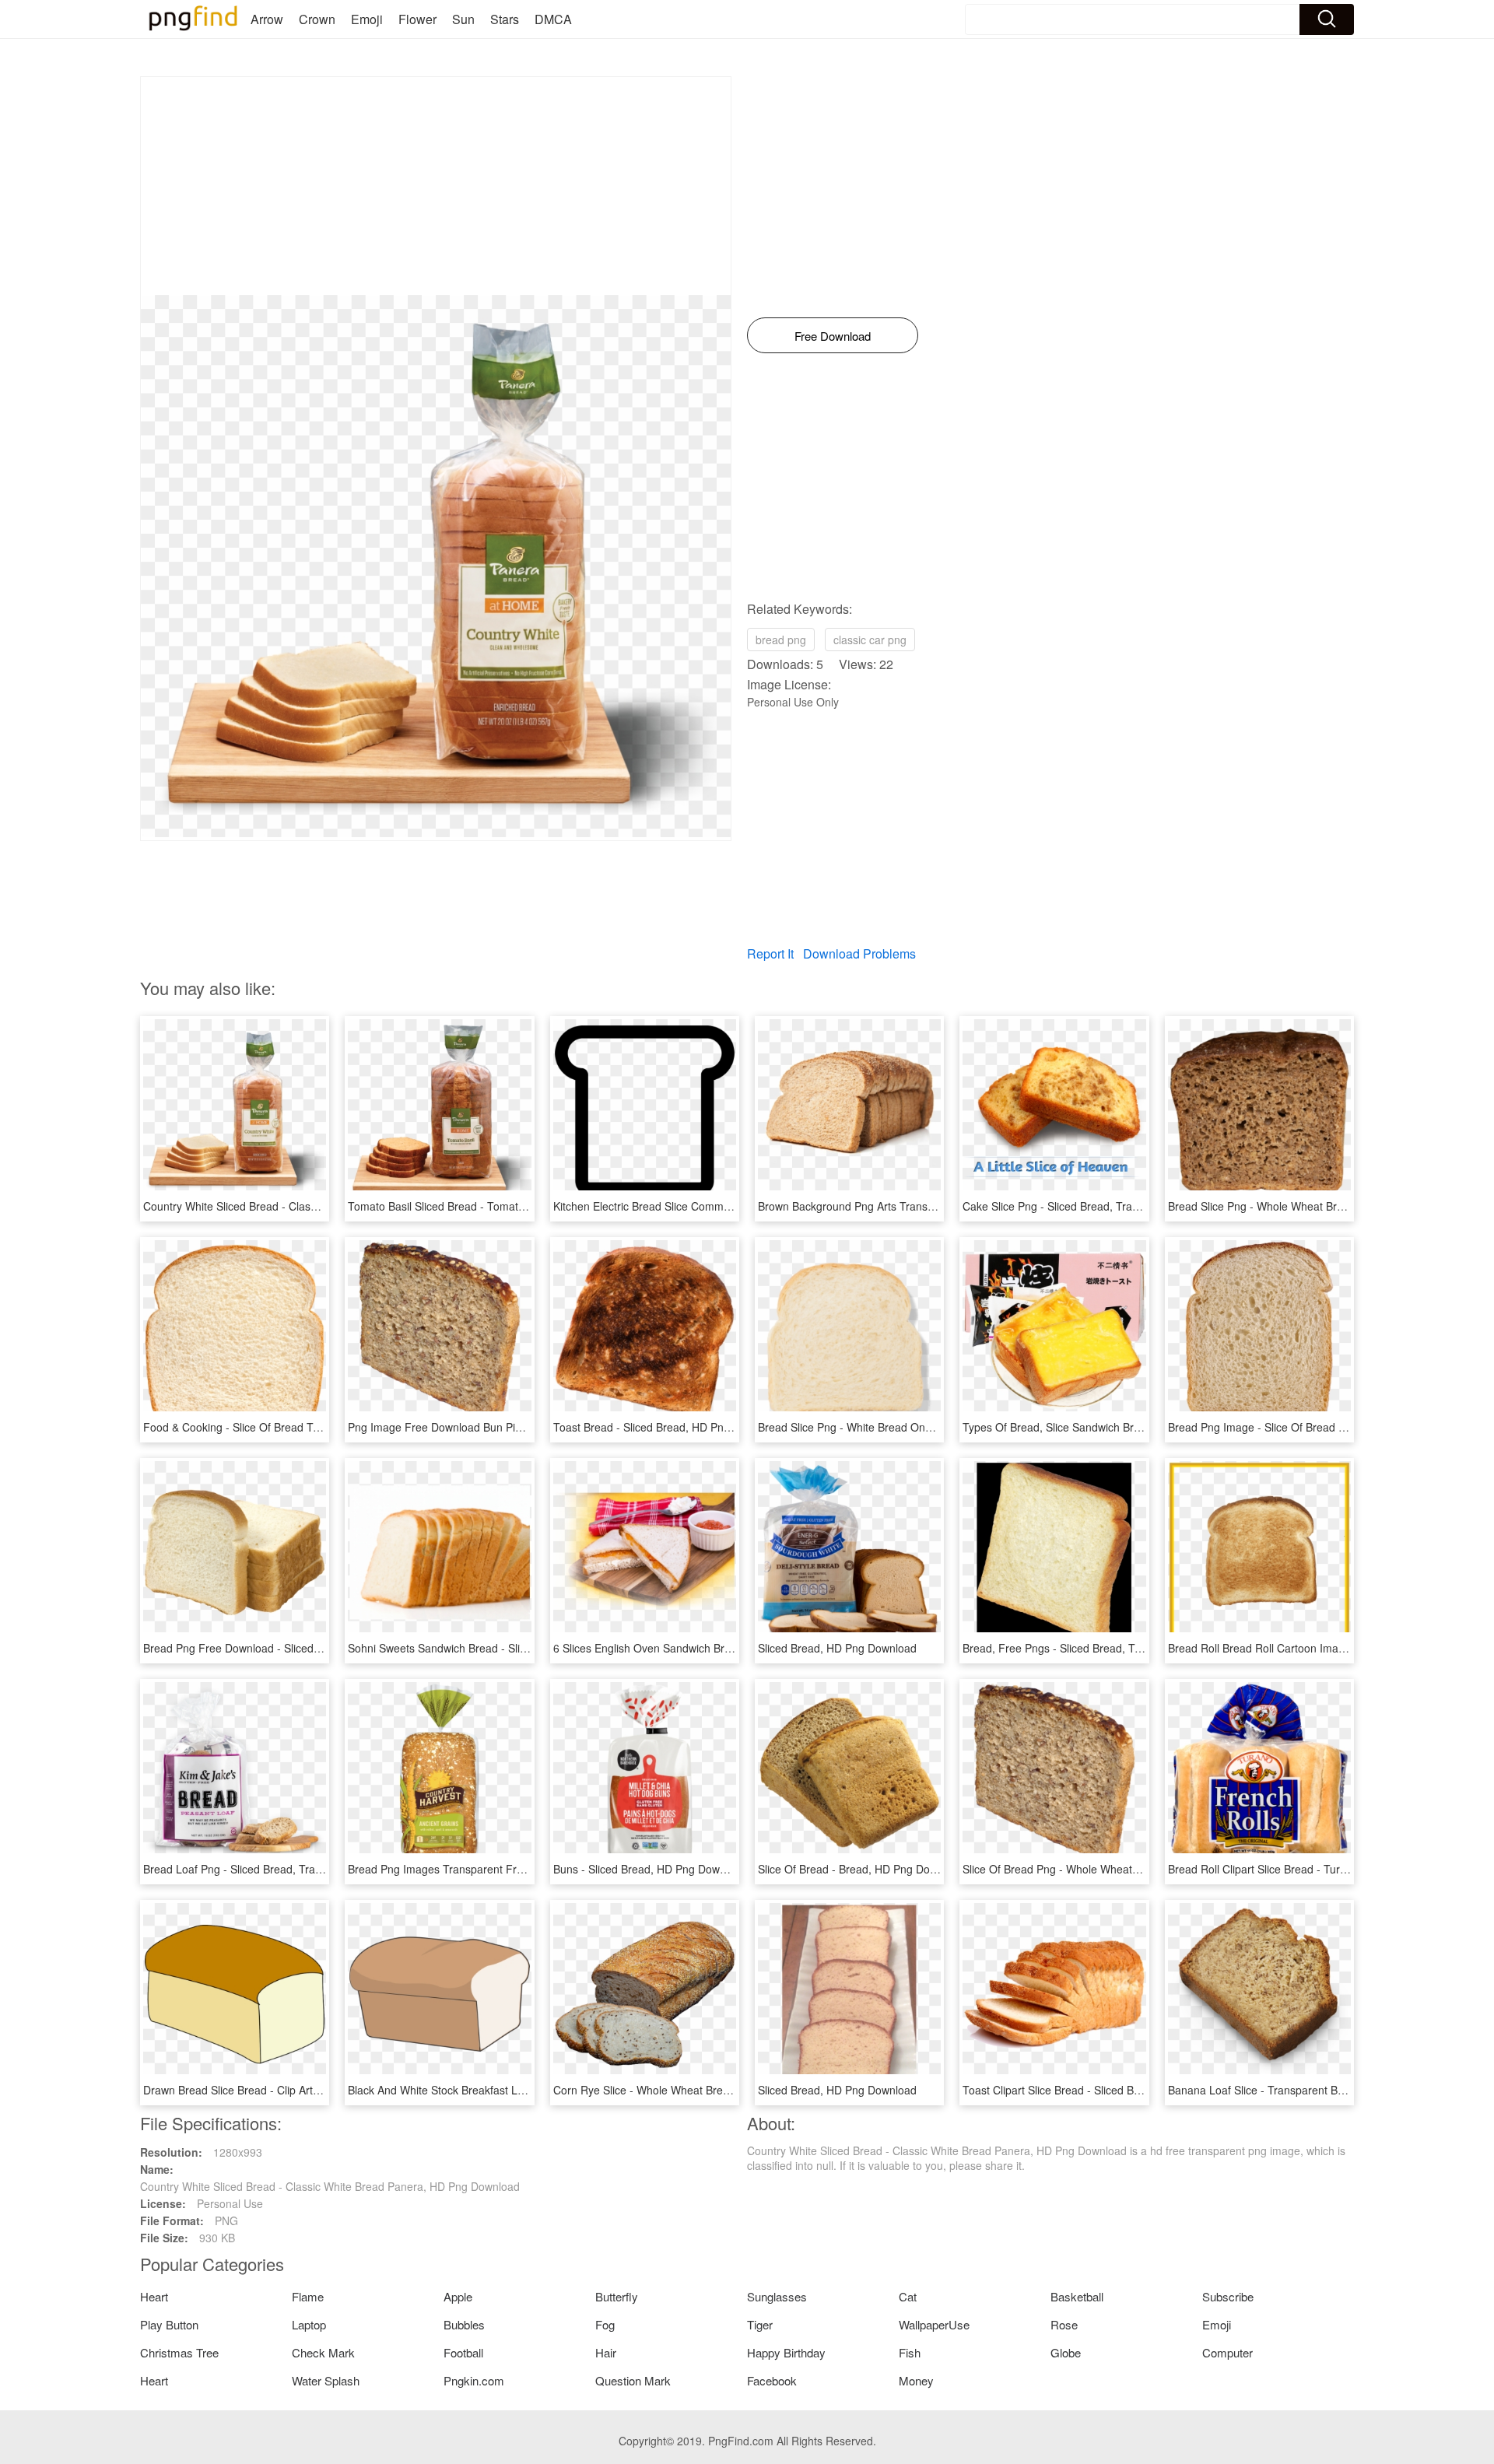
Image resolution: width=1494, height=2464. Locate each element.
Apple (458, 2296)
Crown (317, 19)
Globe (1066, 2352)
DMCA (553, 19)
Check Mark (323, 2352)
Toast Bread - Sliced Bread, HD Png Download (668, 1427)
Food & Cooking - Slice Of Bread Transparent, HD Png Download (303, 1427)
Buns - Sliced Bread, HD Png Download (650, 1869)
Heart (154, 2296)
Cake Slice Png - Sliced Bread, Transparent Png (1080, 1206)
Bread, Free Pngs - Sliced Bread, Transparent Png (1087, 1648)
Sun (463, 19)
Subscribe (1228, 2296)
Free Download (833, 336)
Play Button (169, 2324)
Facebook (772, 2380)
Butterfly (617, 2296)
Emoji (367, 19)
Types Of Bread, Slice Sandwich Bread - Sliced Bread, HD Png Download (1142, 1427)
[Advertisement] (436, 186)
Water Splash (326, 2380)
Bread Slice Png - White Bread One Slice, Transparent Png (902, 1427)
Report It (770, 953)
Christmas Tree (179, 2352)
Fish (910, 2352)
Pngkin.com (474, 2380)
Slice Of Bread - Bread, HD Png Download (861, 1869)
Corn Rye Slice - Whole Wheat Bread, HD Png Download (693, 2090)
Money (916, 2380)
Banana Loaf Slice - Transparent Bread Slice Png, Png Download (1327, 2090)
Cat (908, 2296)
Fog (605, 2324)
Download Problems (859, 953)
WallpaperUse (934, 2324)
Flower (417, 19)
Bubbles (464, 2324)
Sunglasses (777, 2296)
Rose (1064, 2324)
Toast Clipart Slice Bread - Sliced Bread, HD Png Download (1108, 2090)
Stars (505, 19)
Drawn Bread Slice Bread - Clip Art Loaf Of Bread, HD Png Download (312, 2090)
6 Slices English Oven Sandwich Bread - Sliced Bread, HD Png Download (733, 1648)
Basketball (1077, 2296)
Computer (1227, 2352)
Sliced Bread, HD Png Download (837, 1648)
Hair (606, 2352)
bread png (781, 640)
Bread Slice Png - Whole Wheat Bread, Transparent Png (1306, 1206)
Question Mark (633, 2380)
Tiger (760, 2324)
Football (463, 2352)
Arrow (267, 19)
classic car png (870, 640)
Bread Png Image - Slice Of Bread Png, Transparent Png (1307, 1427)
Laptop (309, 2324)
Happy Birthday (786, 2352)
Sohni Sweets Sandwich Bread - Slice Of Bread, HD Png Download (512, 1648)
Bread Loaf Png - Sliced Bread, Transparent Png (262, 1869)
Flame (308, 2296)
